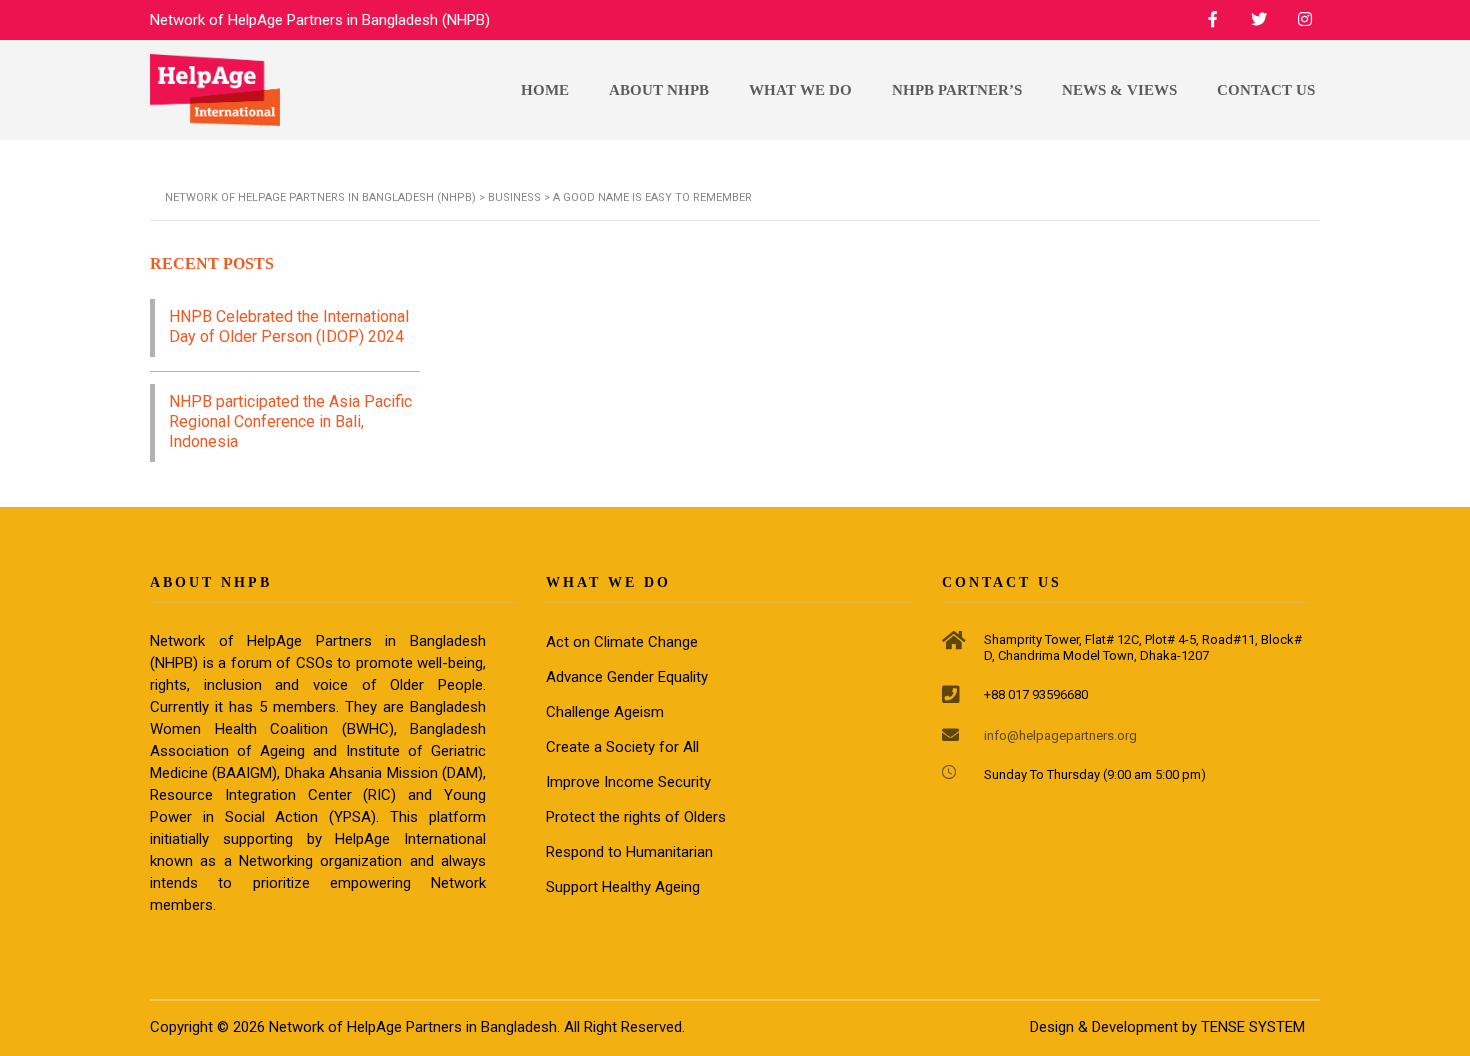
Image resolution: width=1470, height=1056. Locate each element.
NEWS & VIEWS (1119, 90)
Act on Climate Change (622, 642)
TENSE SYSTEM (1253, 1027)
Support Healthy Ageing (623, 887)
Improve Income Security (628, 782)
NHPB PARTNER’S (957, 90)
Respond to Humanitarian (629, 852)
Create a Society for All (622, 747)
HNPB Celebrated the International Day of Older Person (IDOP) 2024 (289, 326)
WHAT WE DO (800, 90)
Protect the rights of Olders (636, 817)
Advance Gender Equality (627, 677)
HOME (545, 90)
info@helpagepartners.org (1060, 735)
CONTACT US (1266, 90)
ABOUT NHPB (659, 90)
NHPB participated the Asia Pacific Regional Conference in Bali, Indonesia (290, 421)
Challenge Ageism (605, 712)
